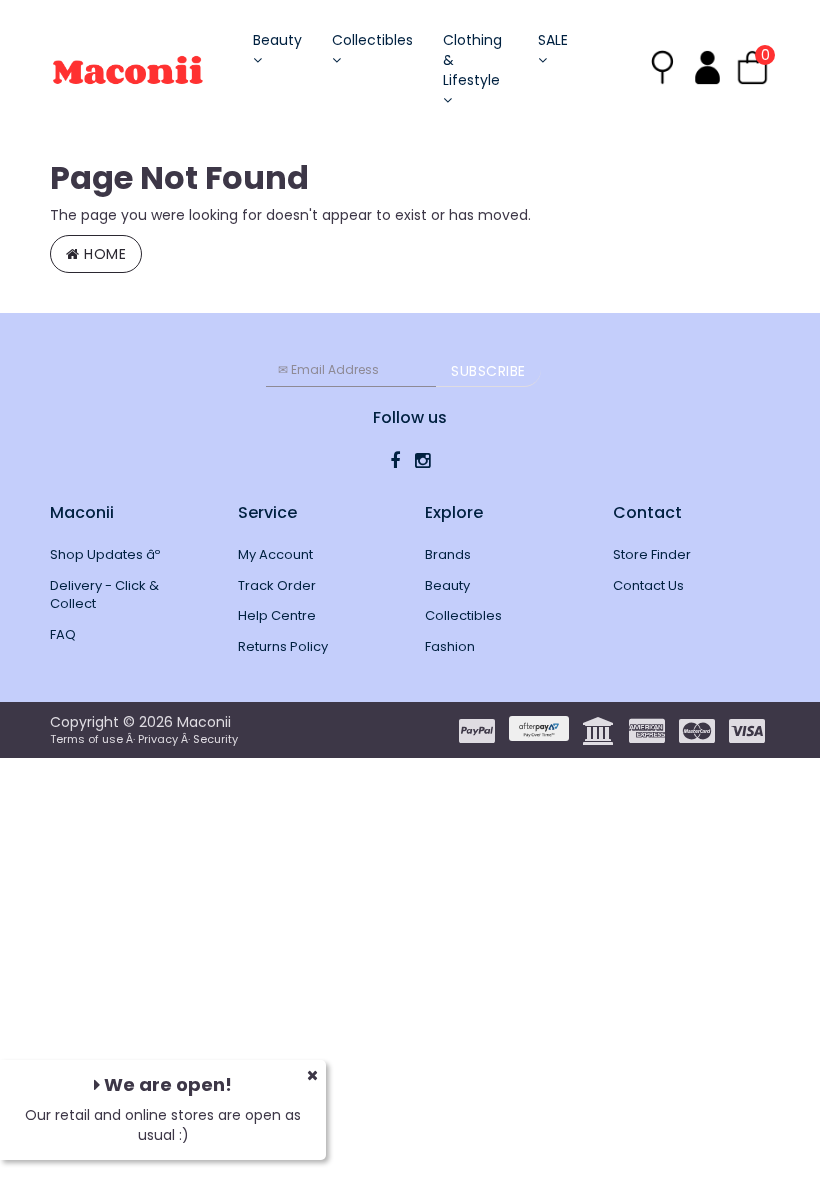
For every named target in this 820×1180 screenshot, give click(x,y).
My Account (275, 554)
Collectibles (372, 40)
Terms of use (86, 739)
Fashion (450, 646)
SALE (553, 40)
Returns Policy (283, 646)
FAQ (63, 634)
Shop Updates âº (105, 554)
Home (103, 254)
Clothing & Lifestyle (472, 60)
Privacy (158, 739)
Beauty (277, 40)
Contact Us (648, 585)
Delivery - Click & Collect (104, 595)
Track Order (277, 585)
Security (215, 739)
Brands (448, 554)
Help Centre (277, 615)
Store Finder (652, 554)
